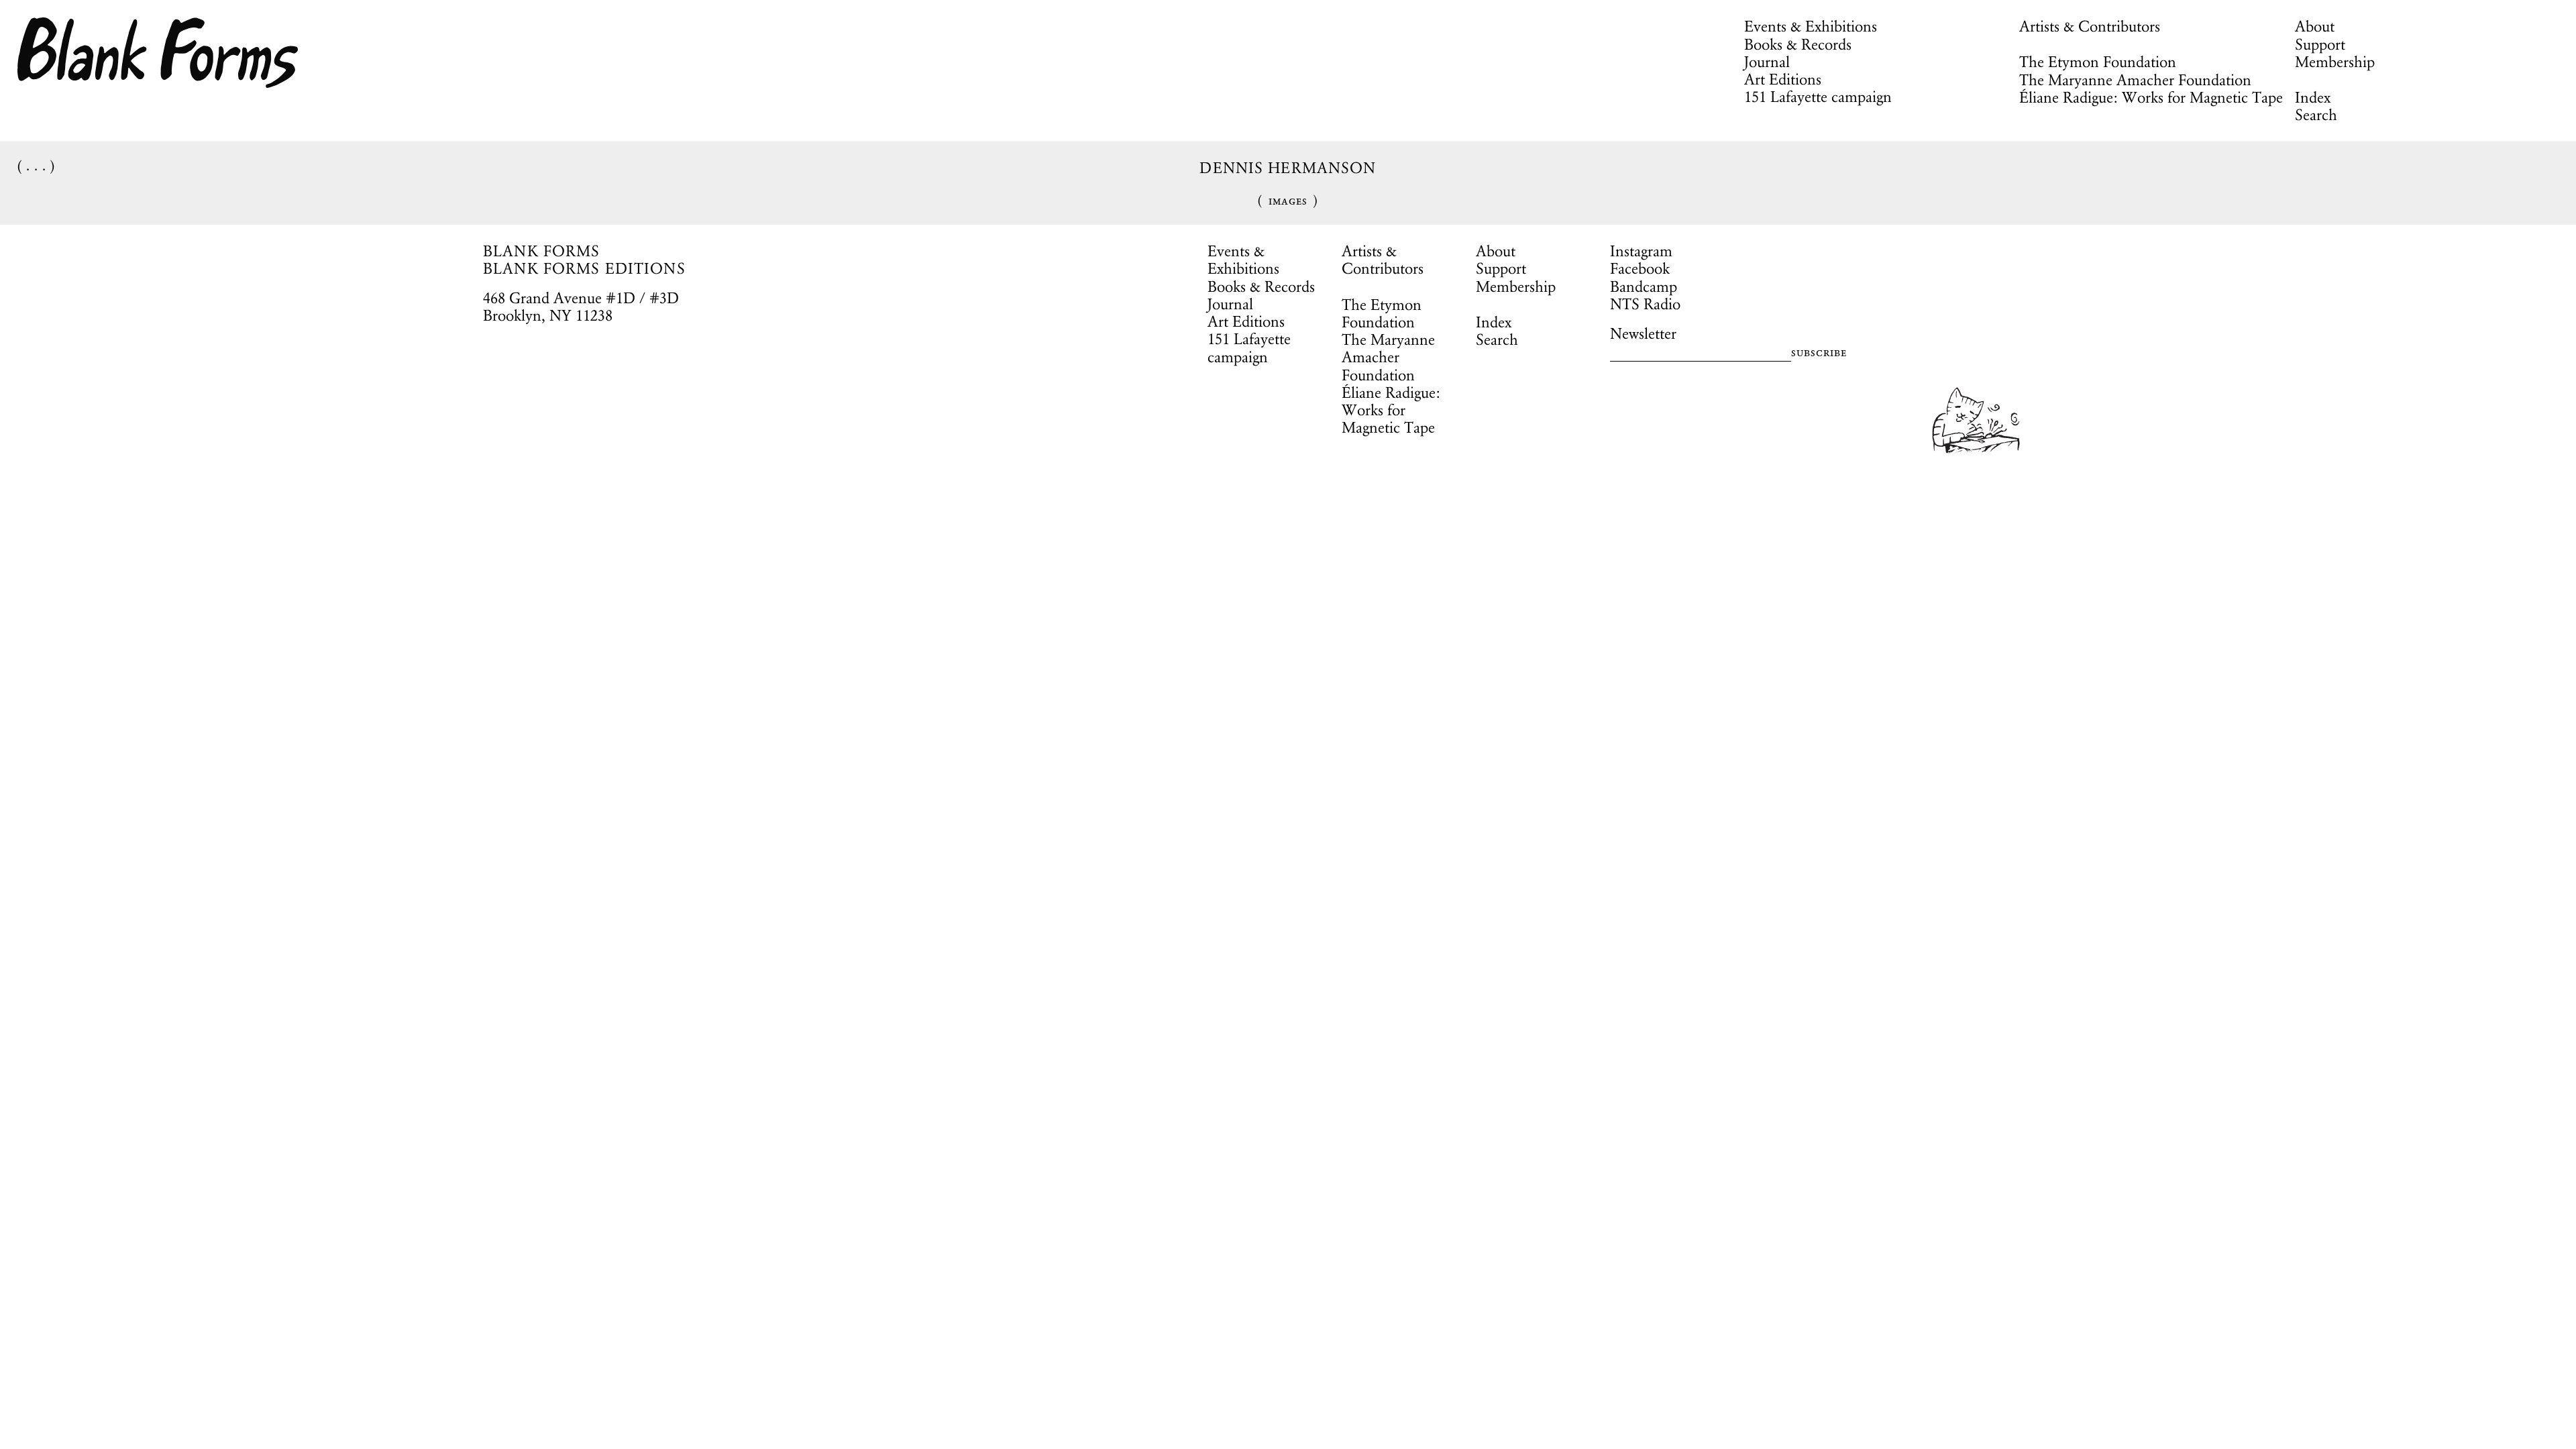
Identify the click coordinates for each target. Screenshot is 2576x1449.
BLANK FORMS (542, 251)
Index (2313, 97)
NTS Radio (1645, 304)
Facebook (1640, 268)
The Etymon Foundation (2098, 62)
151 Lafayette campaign (1818, 97)
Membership (2335, 62)
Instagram (1641, 251)
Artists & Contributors (2090, 26)
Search (2316, 115)
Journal (1767, 62)
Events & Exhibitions (1811, 26)
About (2315, 26)
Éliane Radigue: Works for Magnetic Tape (2151, 97)
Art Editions (1783, 79)
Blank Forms (158, 53)
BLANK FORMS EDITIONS (584, 268)
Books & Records (1798, 44)
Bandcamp (1644, 286)
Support (2320, 44)
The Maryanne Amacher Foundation (2135, 80)
